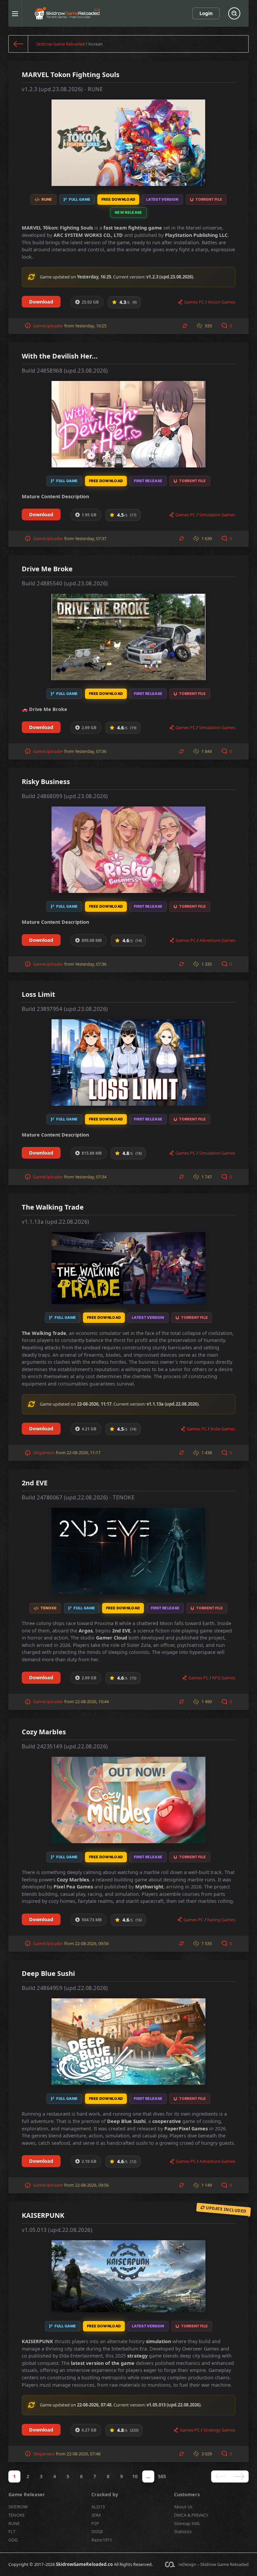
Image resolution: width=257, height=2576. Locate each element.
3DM (96, 2515)
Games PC (194, 302)
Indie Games (223, 1429)
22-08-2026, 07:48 (83, 2454)
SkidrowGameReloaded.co (84, 2564)
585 (162, 2476)
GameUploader (48, 326)
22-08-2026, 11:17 (83, 1453)
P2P (95, 2523)
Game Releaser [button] (27, 2494)
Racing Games (221, 1920)
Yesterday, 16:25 (91, 326)
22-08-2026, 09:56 (92, 1943)
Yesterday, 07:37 (91, 538)
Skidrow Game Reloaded (60, 44)
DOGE (97, 2531)
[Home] (18, 44)
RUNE (14, 2523)
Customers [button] (187, 2494)
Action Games (222, 302)
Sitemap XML (187, 2523)
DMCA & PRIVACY (191, 2515)
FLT (12, 2531)
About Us (183, 2507)
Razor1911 (102, 2540)
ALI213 (98, 2507)
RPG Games (224, 1678)
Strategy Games (219, 2430)
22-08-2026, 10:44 (92, 1701)
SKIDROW (18, 2507)
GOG (13, 2540)
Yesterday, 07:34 (91, 1177)
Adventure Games (217, 940)
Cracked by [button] (105, 2494)
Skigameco (44, 1453)
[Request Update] (185, 326)
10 (135, 2476)
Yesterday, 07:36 (91, 751)
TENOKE (17, 2515)
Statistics (183, 2531)
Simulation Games (217, 515)
